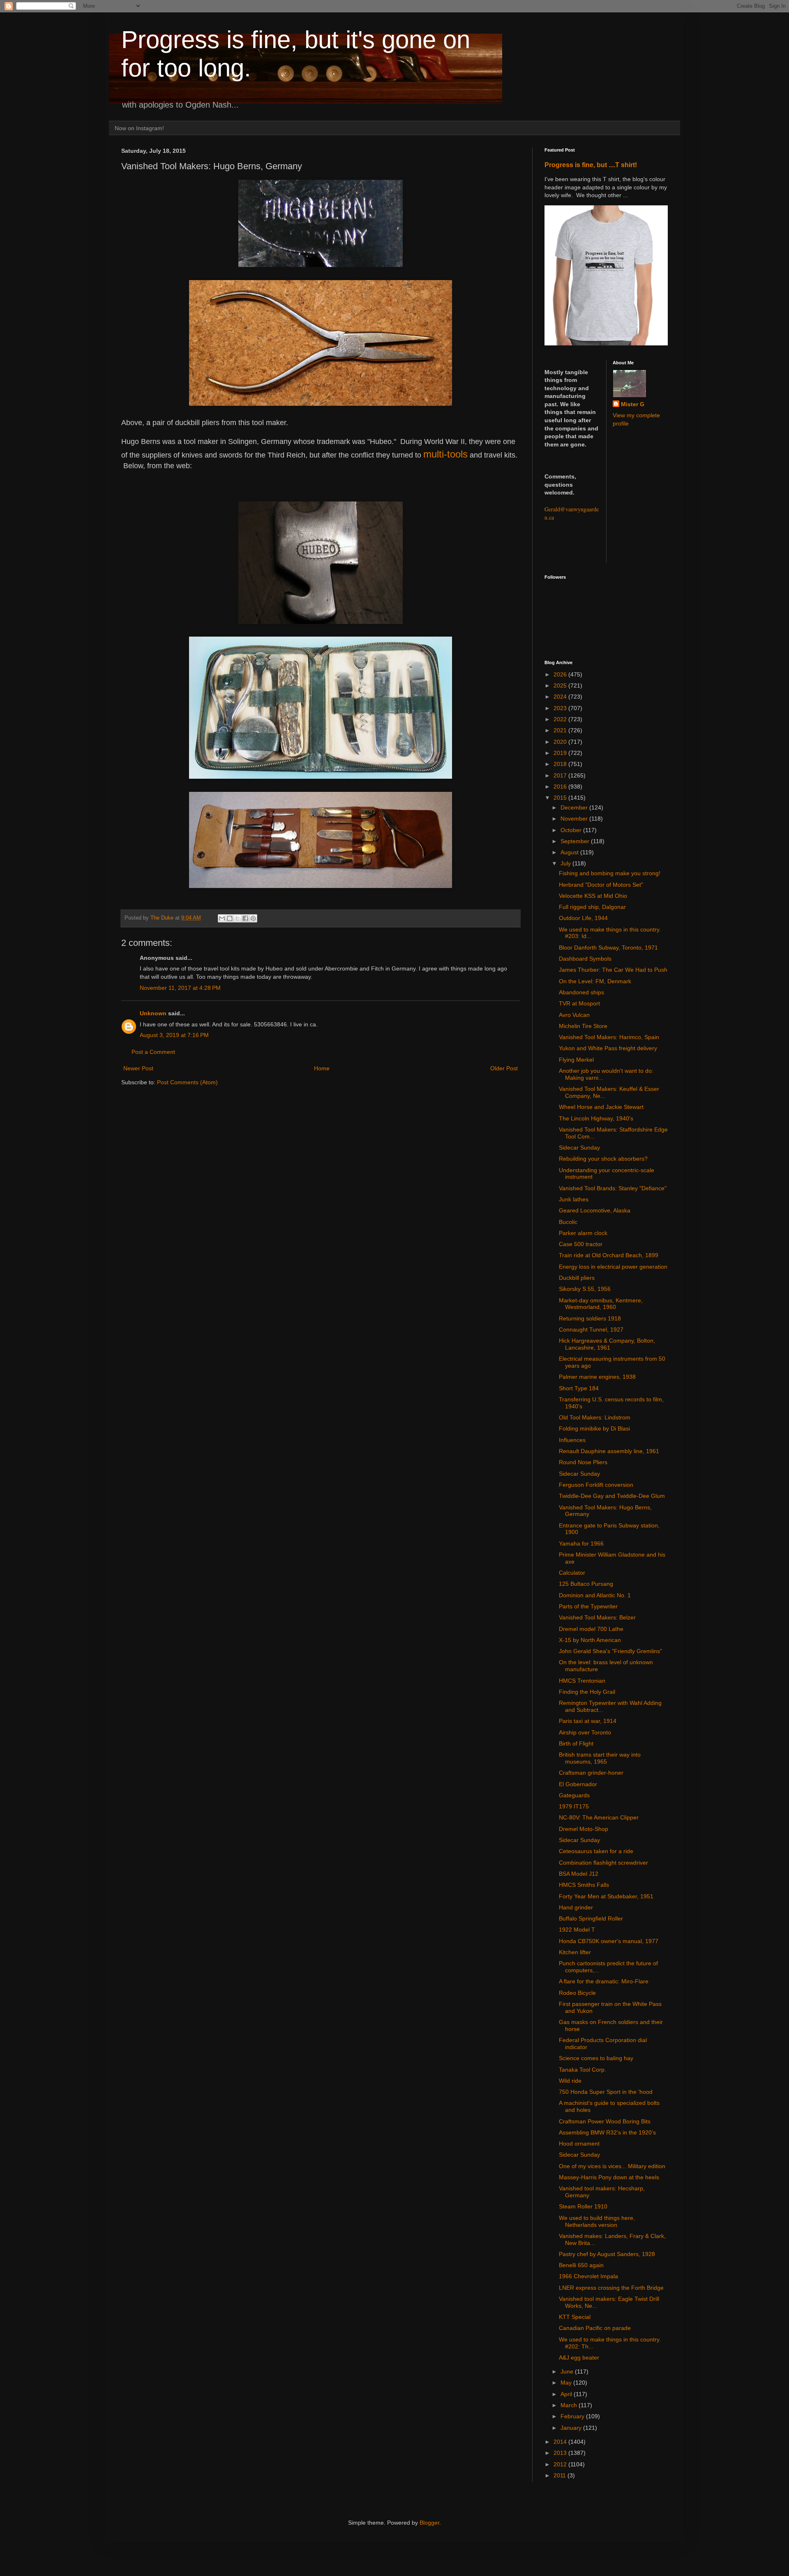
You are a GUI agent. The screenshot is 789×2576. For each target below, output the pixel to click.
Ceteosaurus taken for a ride (596, 1851)
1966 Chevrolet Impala (588, 2276)
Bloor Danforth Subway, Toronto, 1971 (608, 948)
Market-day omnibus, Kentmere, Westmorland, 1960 (601, 1304)
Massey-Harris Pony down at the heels (609, 2177)
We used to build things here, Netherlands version (597, 2221)
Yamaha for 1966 (581, 1543)
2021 (561, 730)
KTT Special (575, 2317)
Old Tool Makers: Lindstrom (595, 1417)
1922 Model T (577, 1930)
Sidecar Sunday (579, 1148)
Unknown (153, 1013)
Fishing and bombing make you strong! (610, 873)
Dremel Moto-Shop (584, 1829)
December (575, 807)
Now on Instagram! (139, 128)
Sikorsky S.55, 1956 (585, 1289)
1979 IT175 (574, 1806)
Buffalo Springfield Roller (591, 1918)
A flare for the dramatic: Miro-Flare (604, 1981)
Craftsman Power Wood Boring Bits (605, 2121)
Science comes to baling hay (596, 2058)
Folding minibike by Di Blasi (594, 1428)
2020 (561, 742)
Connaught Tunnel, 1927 (591, 1329)
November (575, 819)
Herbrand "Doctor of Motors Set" (601, 885)
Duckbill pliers (577, 1278)
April (567, 2394)
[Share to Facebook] (245, 918)
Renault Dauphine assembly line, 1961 (609, 1451)
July (566, 863)
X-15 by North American (590, 1640)
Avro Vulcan (574, 1015)
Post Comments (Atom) (187, 1082)
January (572, 2428)
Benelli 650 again (581, 2265)
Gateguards (574, 1795)
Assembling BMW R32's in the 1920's (607, 2132)
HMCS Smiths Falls (584, 1885)
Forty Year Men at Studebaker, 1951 (606, 1896)
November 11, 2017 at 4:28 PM (180, 988)
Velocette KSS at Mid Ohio (593, 896)
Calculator (572, 1573)
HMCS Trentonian (582, 1681)
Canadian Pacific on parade (595, 2328)
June (568, 2371)
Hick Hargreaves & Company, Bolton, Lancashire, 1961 (607, 1344)
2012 (561, 2464)
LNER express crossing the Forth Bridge (611, 2288)
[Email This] (222, 918)
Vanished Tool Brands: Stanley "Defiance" (613, 1188)
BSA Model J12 (579, 1874)
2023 (561, 708)
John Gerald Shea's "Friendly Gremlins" (610, 1651)
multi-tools (445, 454)
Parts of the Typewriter (588, 1606)
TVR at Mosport (579, 1003)
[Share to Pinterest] (253, 918)
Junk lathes (574, 1199)
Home (322, 1068)
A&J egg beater (579, 2357)
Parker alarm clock (583, 1233)
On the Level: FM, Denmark (595, 981)
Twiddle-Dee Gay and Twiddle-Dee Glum (612, 1496)
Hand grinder (576, 1907)
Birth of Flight (576, 1743)
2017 (561, 775)
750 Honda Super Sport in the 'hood (606, 2092)
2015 (561, 798)
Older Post (504, 1068)
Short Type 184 (579, 1388)
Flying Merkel (576, 1060)
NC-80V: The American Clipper (599, 1817)
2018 (561, 764)
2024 (561, 697)
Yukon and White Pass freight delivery (608, 1048)
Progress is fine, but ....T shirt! (591, 165)
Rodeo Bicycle (577, 1993)
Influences (572, 1440)
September (576, 841)
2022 (561, 719)
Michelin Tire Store (583, 1026)
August (570, 852)
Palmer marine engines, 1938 (597, 1377)
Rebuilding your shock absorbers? (603, 1159)
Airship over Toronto (585, 1732)
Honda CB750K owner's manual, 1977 (609, 1941)
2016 (561, 787)
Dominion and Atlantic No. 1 (595, 1595)
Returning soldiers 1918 (590, 1318)
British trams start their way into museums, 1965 (600, 1758)
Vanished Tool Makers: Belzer (597, 1617)
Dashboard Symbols (585, 959)
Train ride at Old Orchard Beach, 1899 (609, 1255)
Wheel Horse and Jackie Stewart (601, 1107)
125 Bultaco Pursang (586, 1584)
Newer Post (138, 1068)
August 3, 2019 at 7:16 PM (174, 1035)
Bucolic (568, 1222)
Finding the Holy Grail (587, 1692)
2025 (561, 685)
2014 (561, 2442)
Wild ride (570, 2081)
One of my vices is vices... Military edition (612, 2166)
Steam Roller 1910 (583, 2206)
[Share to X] (238, 918)
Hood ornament (579, 2144)
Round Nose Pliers (583, 1462)
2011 (561, 2475)
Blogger (429, 2523)
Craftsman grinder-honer (591, 1773)
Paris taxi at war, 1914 (588, 1721)
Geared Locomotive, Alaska (595, 1210)
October (572, 830)
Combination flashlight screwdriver (603, 1863)
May (567, 2383)
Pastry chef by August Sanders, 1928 (607, 2254)
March (570, 2405)
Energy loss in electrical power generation (613, 1267)
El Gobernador (578, 1784)
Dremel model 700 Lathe (591, 1629)
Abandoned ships (581, 992)
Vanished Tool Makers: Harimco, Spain (609, 1037)
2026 (561, 674)
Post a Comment (153, 1052)
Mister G (633, 404)
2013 (561, 2453)
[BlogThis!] (230, 918)
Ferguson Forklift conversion (596, 1485)
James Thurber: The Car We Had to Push (613, 970)
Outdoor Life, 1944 (583, 918)
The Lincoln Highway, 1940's (596, 1118)
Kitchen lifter (575, 1952)
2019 (561, 753)
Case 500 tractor (581, 1244)
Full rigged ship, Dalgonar (592, 907)
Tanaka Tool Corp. (583, 2070)
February (573, 2416)
